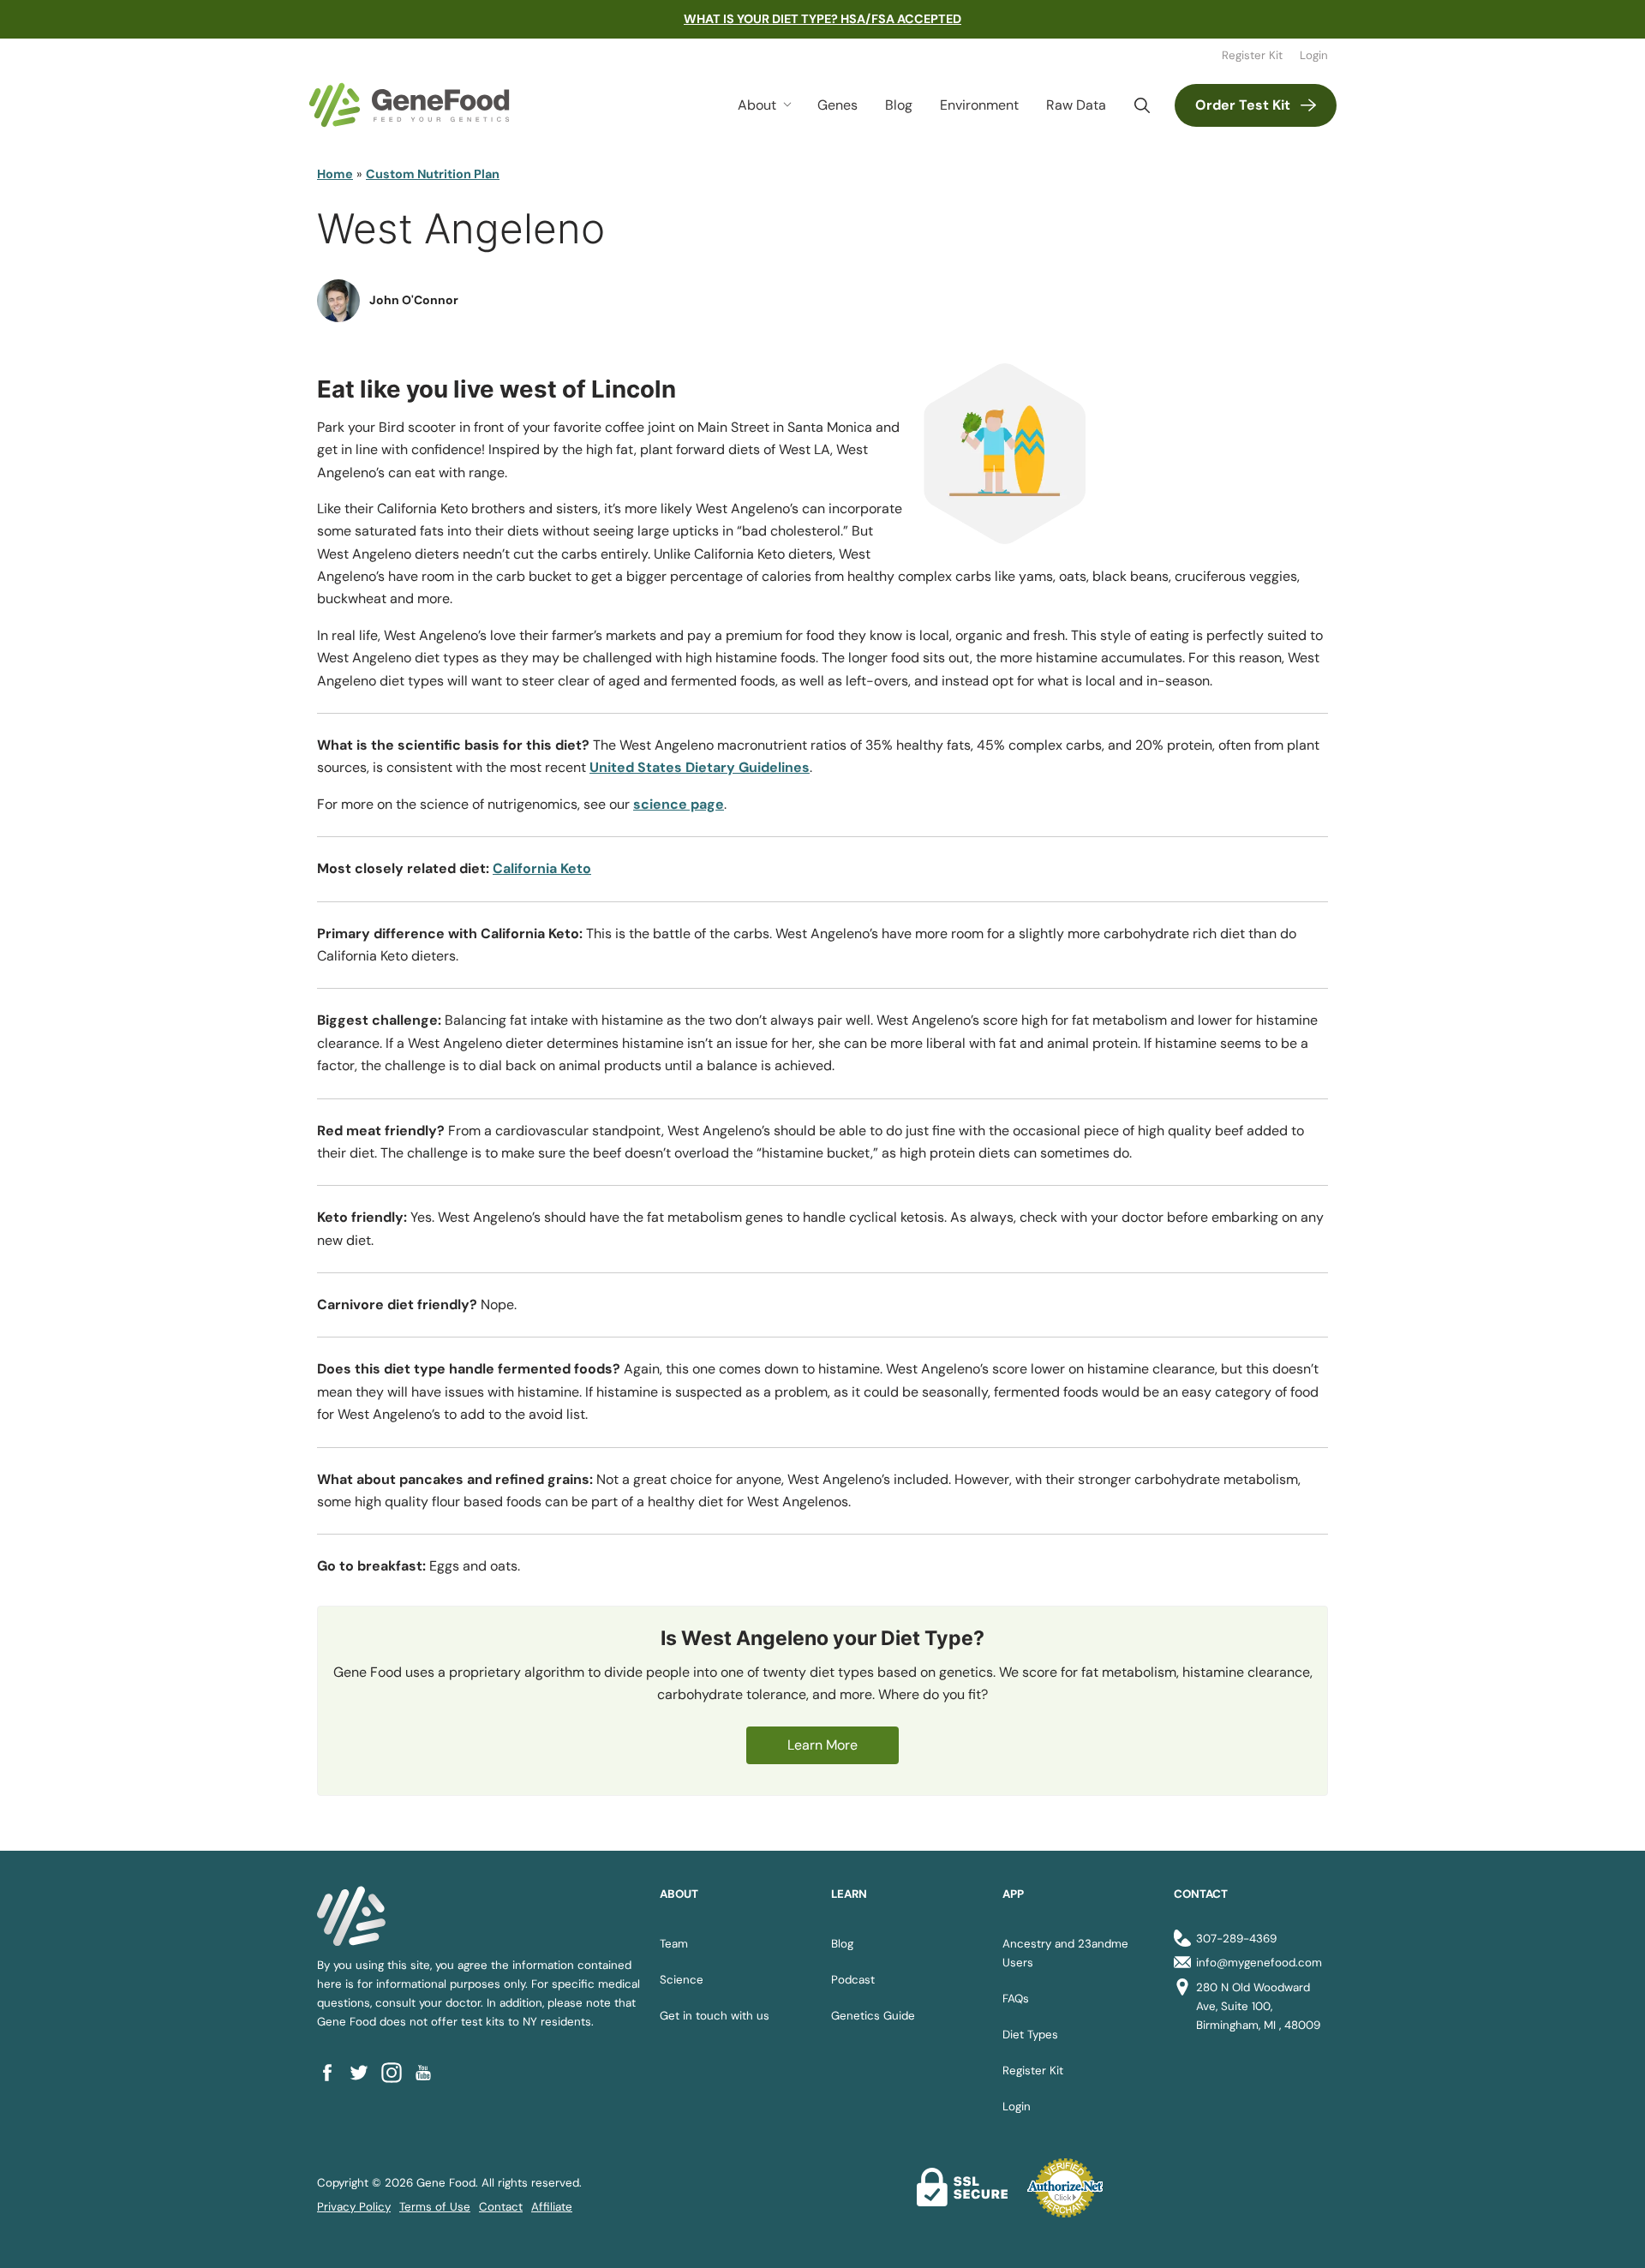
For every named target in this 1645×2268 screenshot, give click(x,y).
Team (674, 1944)
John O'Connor (414, 300)
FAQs (1016, 1999)
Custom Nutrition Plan (433, 174)
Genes (837, 105)
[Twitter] (365, 2072)
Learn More (822, 1745)
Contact (501, 2207)
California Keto (542, 868)
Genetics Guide (873, 2016)
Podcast (853, 1980)
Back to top (1600, 2234)
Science (682, 1980)
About (757, 105)
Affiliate (552, 2207)
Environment (979, 105)
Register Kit (1252, 55)
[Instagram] (397, 2072)
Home (335, 174)
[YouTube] (429, 2072)
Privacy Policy (354, 2207)
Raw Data (1076, 105)
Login (1314, 55)
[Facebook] (333, 2072)
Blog (899, 105)
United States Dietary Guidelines (700, 767)
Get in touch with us (715, 2016)
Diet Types (1030, 2035)
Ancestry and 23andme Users (1065, 1953)
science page (679, 804)
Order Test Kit (1243, 105)
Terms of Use (435, 2207)
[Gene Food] (409, 105)
